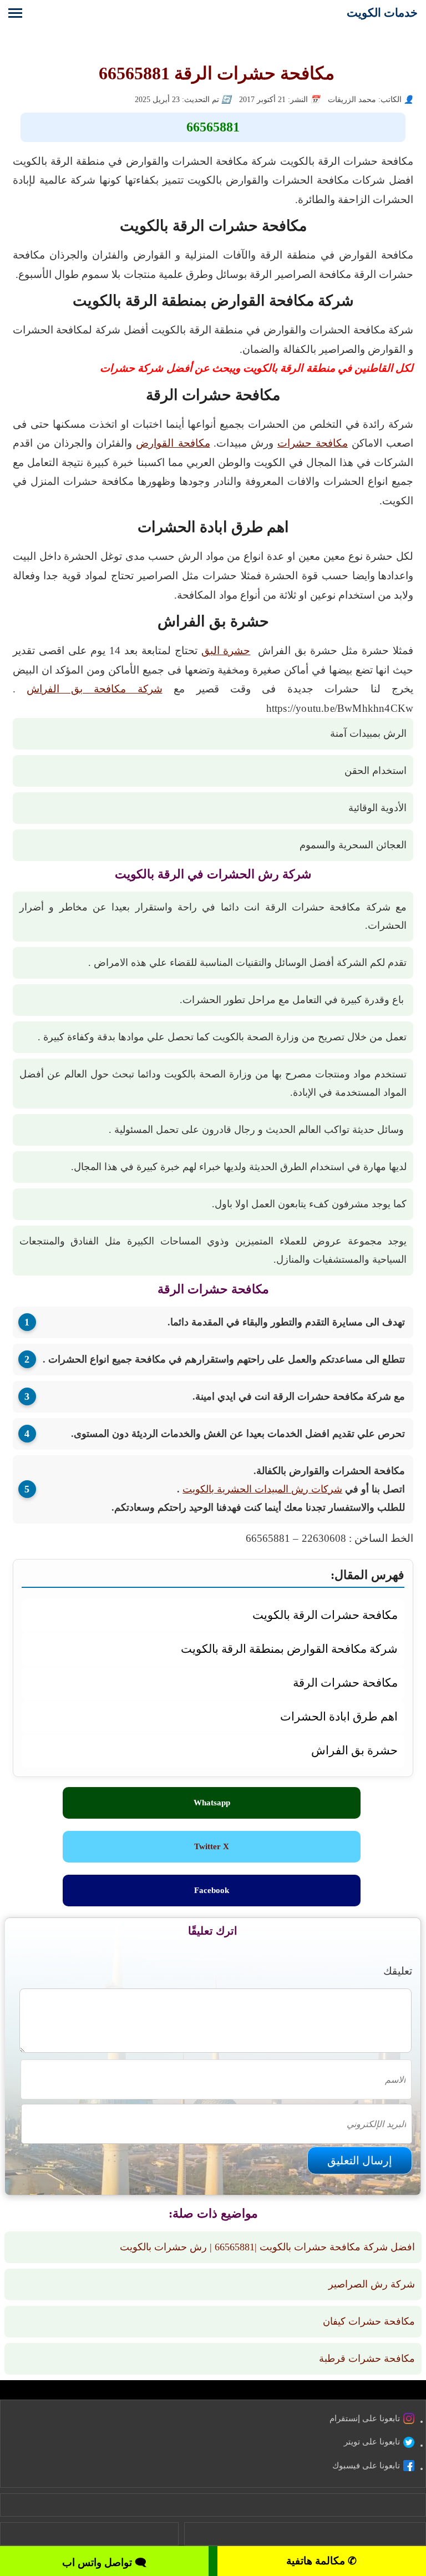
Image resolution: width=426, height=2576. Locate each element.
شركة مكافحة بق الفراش (94, 689)
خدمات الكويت (382, 12)
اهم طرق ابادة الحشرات (339, 1716)
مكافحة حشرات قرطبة (367, 2359)
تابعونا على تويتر (372, 2442)
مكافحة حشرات (313, 443)
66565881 (213, 127)
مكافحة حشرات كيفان (369, 2321)
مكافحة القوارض (173, 443)
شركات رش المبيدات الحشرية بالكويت (262, 1489)
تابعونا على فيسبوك (366, 2466)
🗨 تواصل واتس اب (104, 2562)
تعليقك (398, 1971)
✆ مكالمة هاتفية (321, 2561)
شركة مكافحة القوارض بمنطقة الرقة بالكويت (289, 1649)
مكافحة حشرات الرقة (345, 1682)
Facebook (212, 1890)
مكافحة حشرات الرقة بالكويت (325, 1615)
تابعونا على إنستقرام (365, 2418)
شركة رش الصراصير (372, 2284)
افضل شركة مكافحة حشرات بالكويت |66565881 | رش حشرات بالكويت (267, 2247)
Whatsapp (212, 1803)
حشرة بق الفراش (354, 1750)
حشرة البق (226, 651)
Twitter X (212, 1846)
